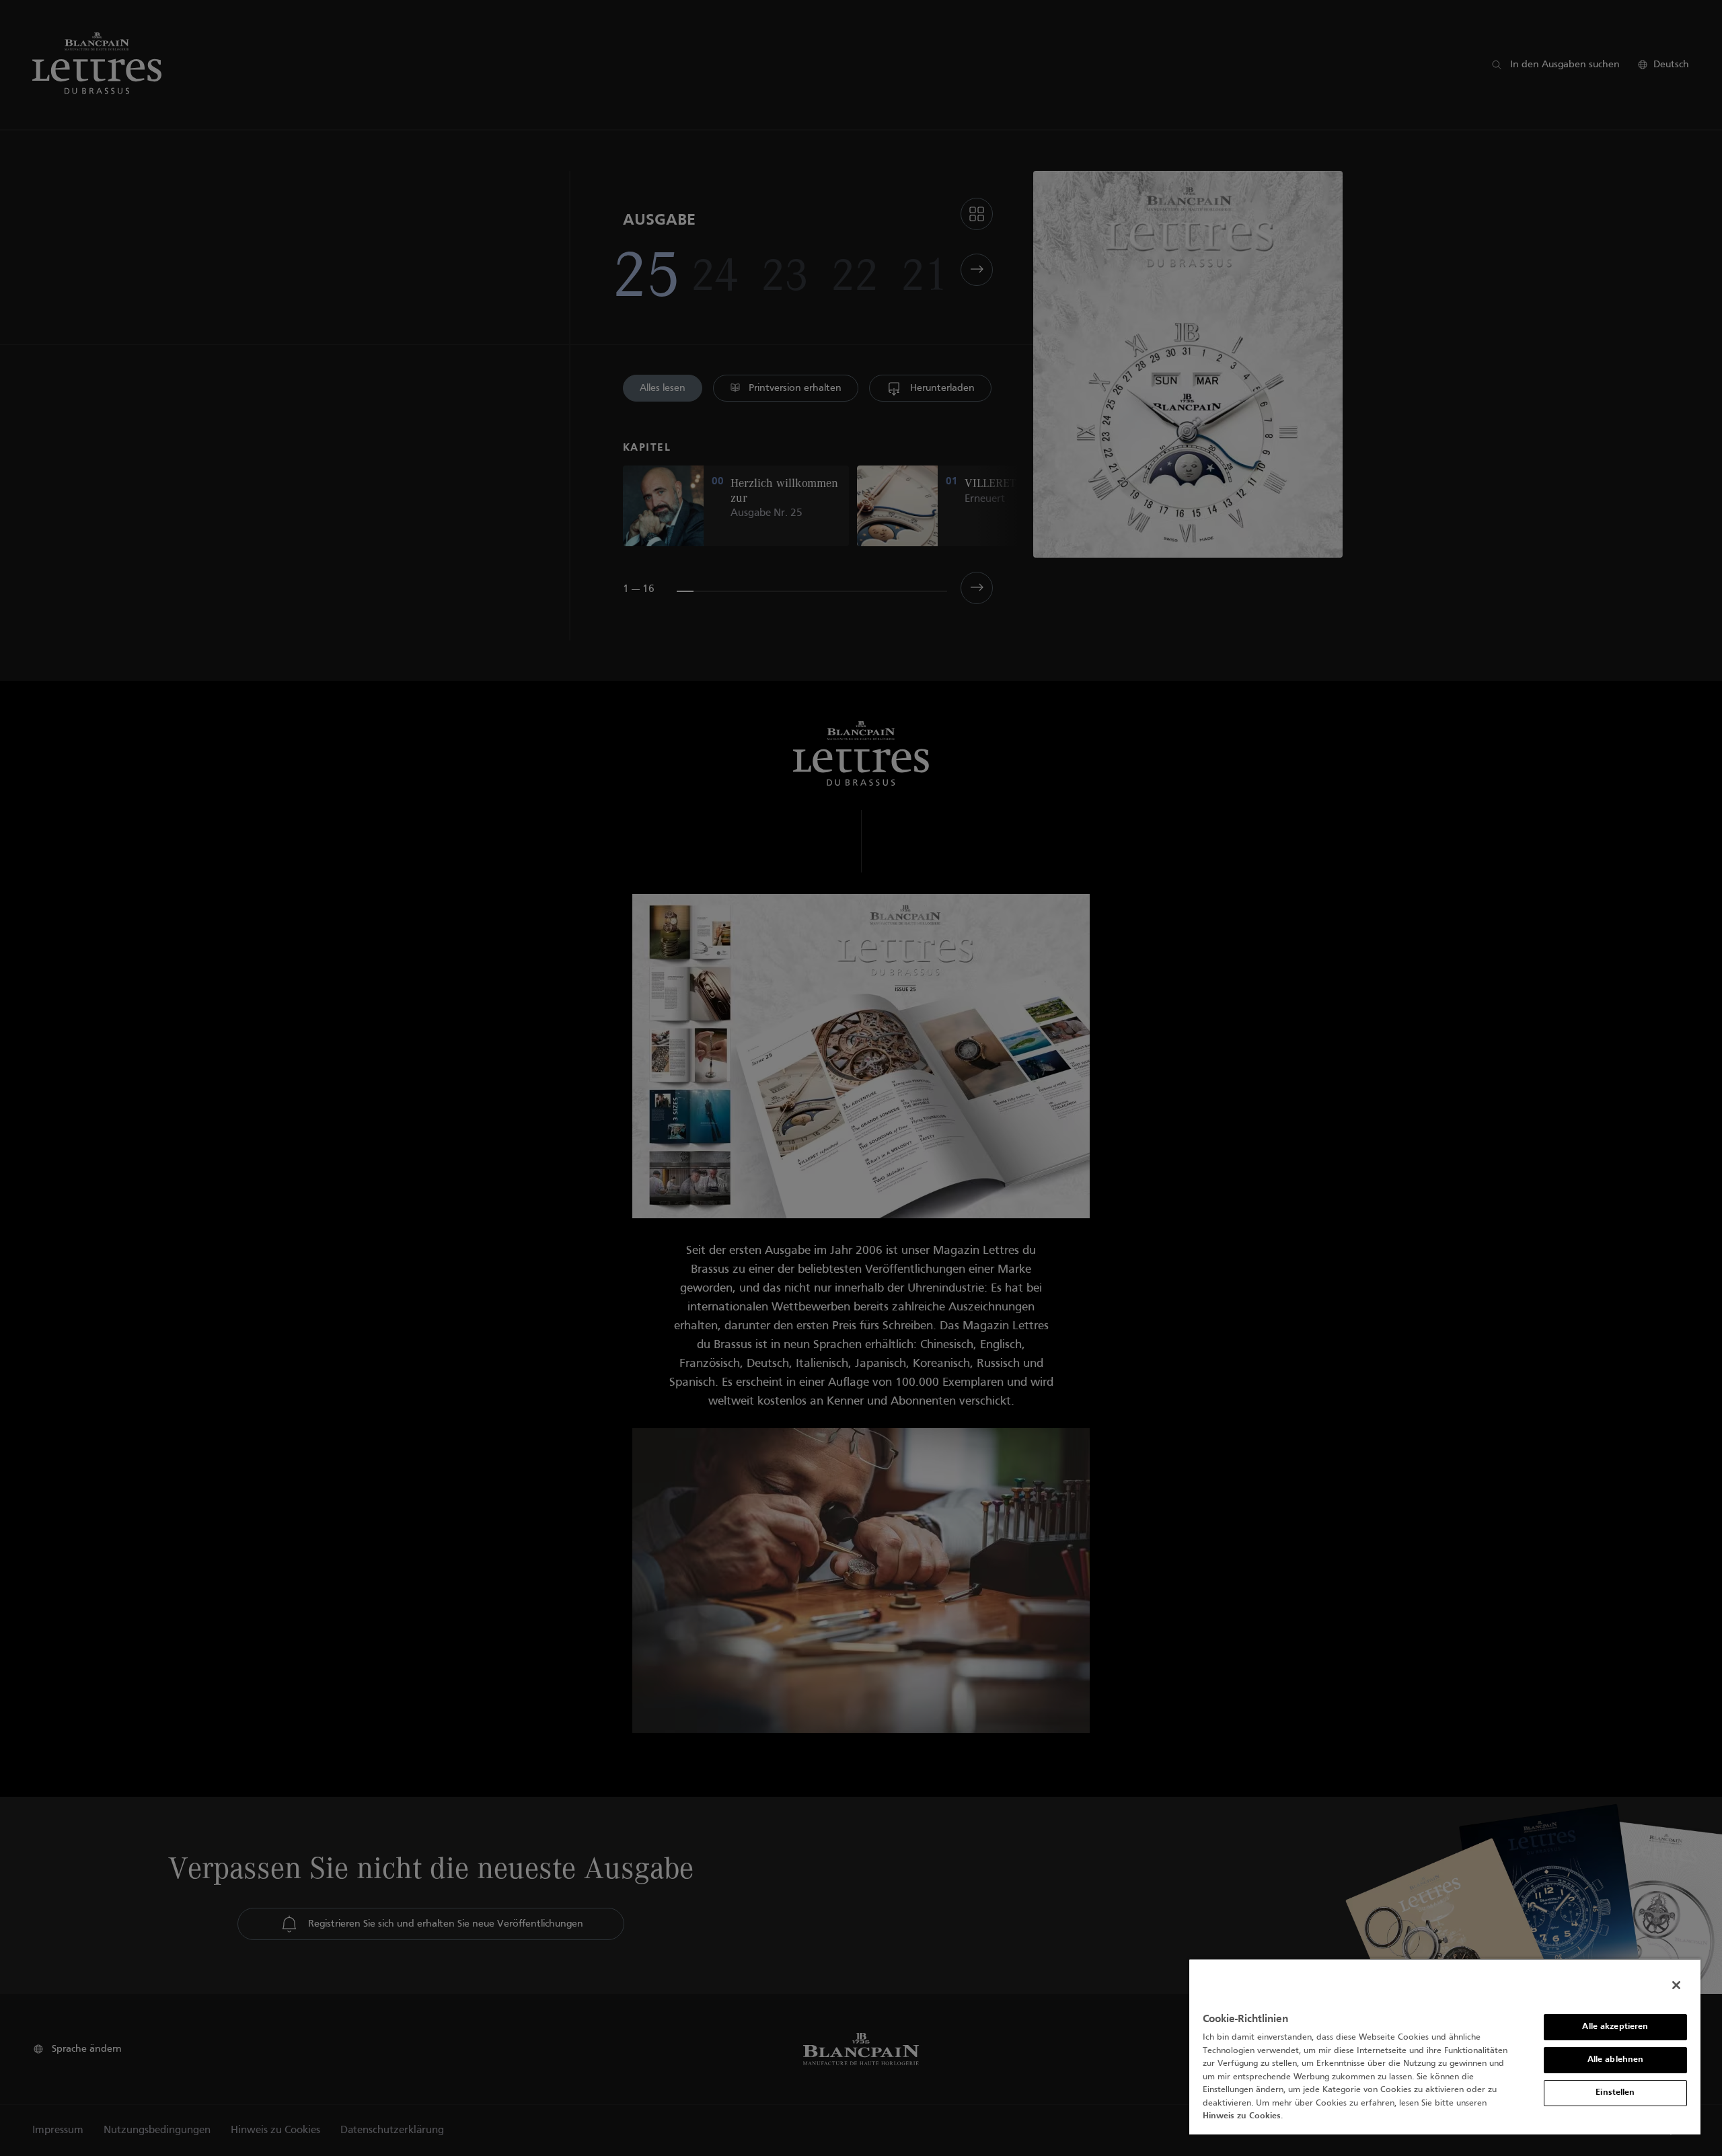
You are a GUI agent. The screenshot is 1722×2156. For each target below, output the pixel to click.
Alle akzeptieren (1615, 2027)
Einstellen (1615, 2093)
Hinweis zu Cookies (1242, 2116)
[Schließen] (1676, 1985)
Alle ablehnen (1616, 2060)
